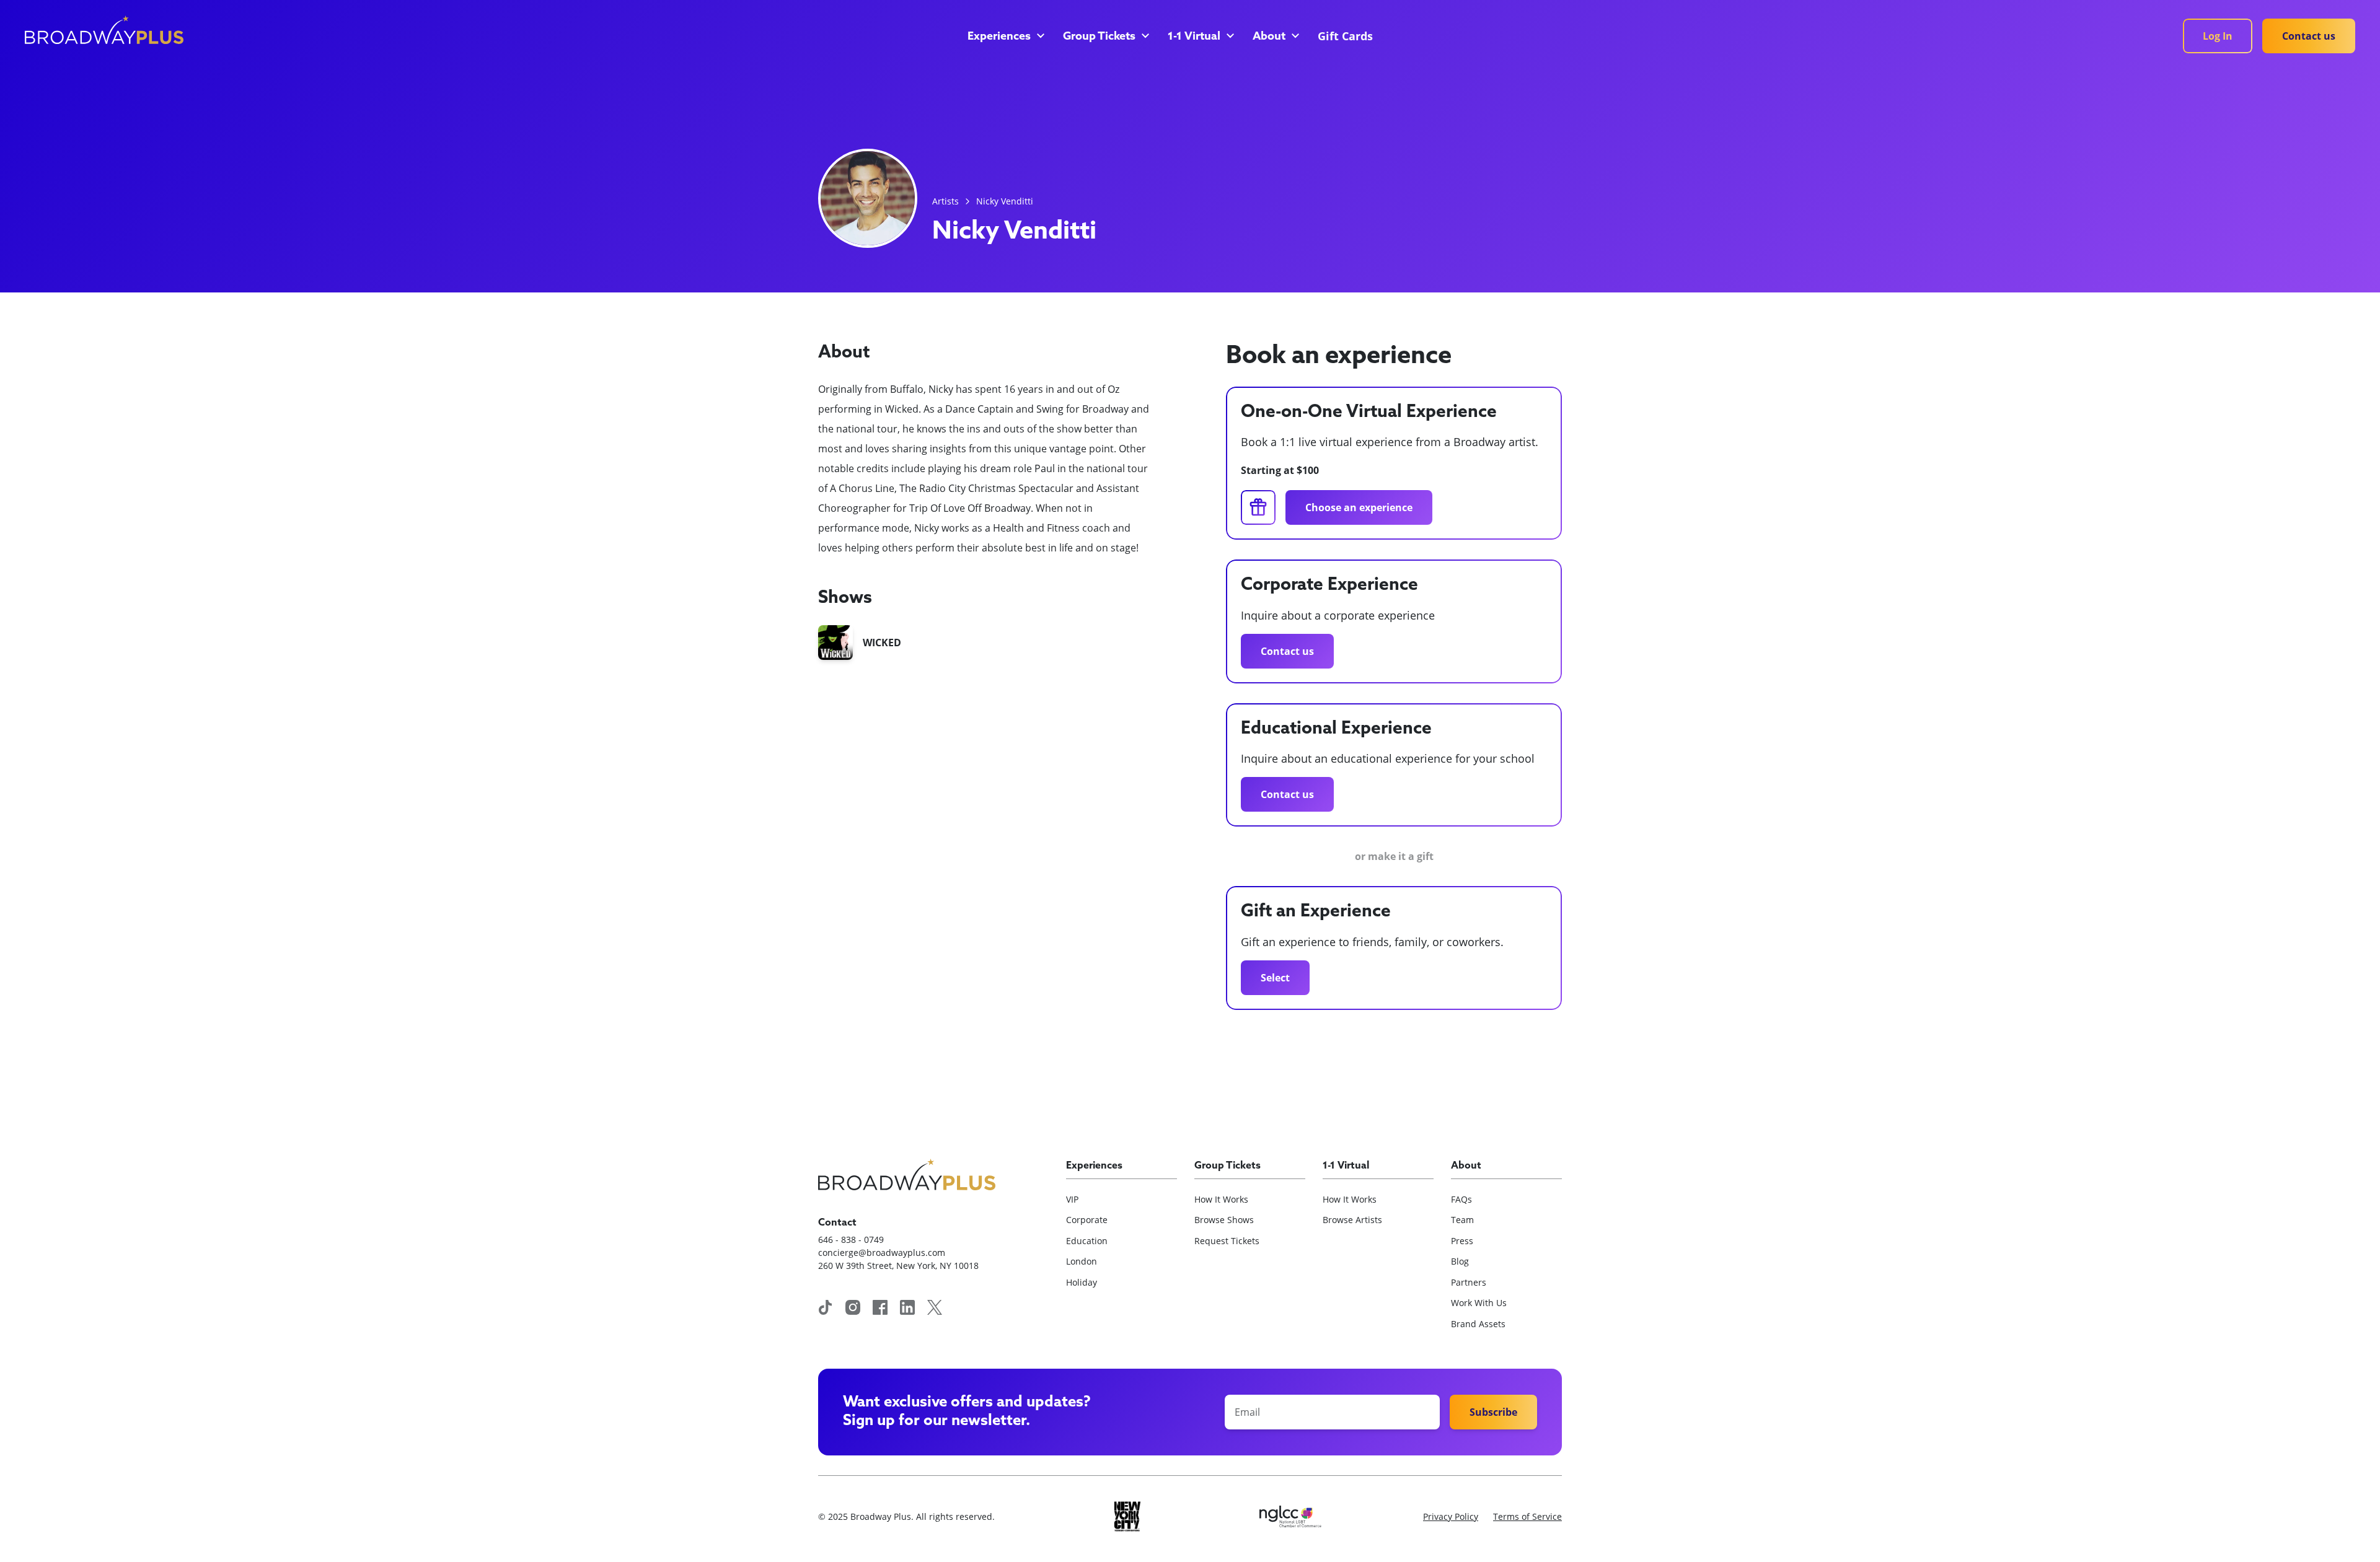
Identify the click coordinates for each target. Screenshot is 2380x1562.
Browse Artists (1352, 1220)
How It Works (1221, 1199)
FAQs (1461, 1199)
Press (1462, 1241)
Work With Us (1479, 1303)
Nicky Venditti (1005, 201)
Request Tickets (1227, 1241)
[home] (104, 30)
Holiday (1082, 1282)
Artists (945, 201)
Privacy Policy (1451, 1516)
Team (1462, 1220)
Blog (1460, 1261)
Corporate (1087, 1220)
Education (1087, 1241)
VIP (1072, 1199)
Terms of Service (1527, 1516)
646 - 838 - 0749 (851, 1240)
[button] (1005, 37)
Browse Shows (1224, 1220)
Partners (1469, 1282)
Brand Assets (1478, 1324)
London (1082, 1261)
